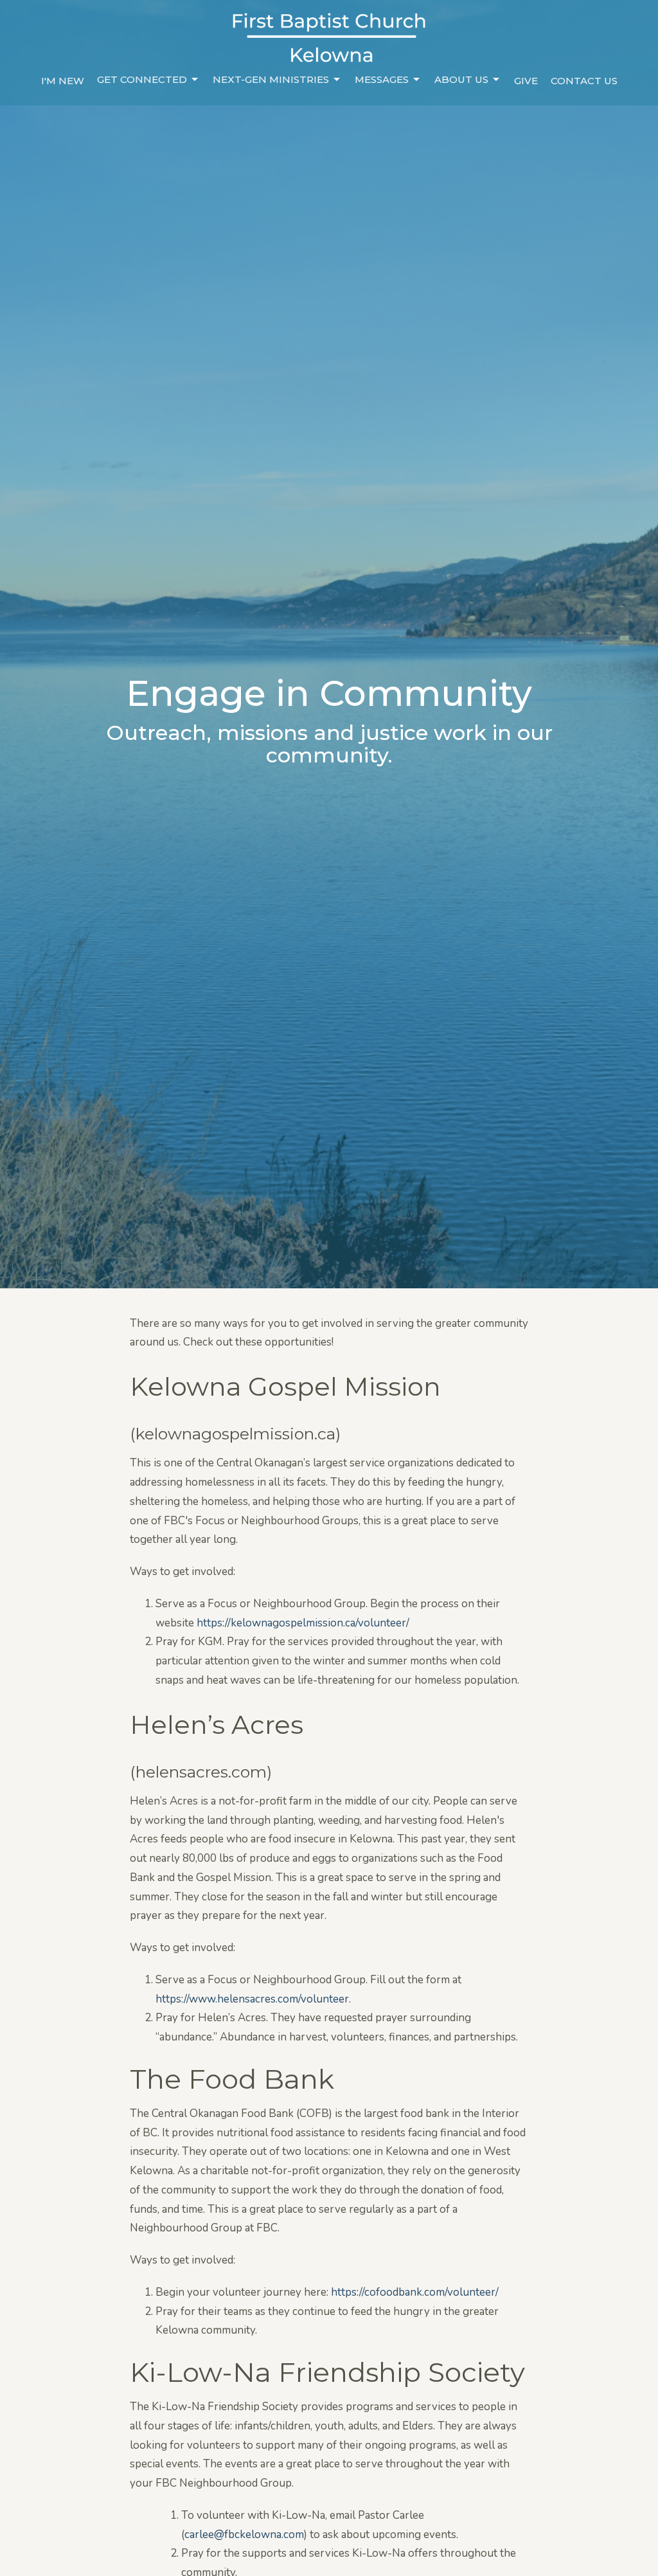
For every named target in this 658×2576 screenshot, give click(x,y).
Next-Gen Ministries (271, 79)
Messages (382, 79)
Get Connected (142, 79)
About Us (461, 79)
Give (526, 81)
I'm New (63, 81)
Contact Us (584, 81)
